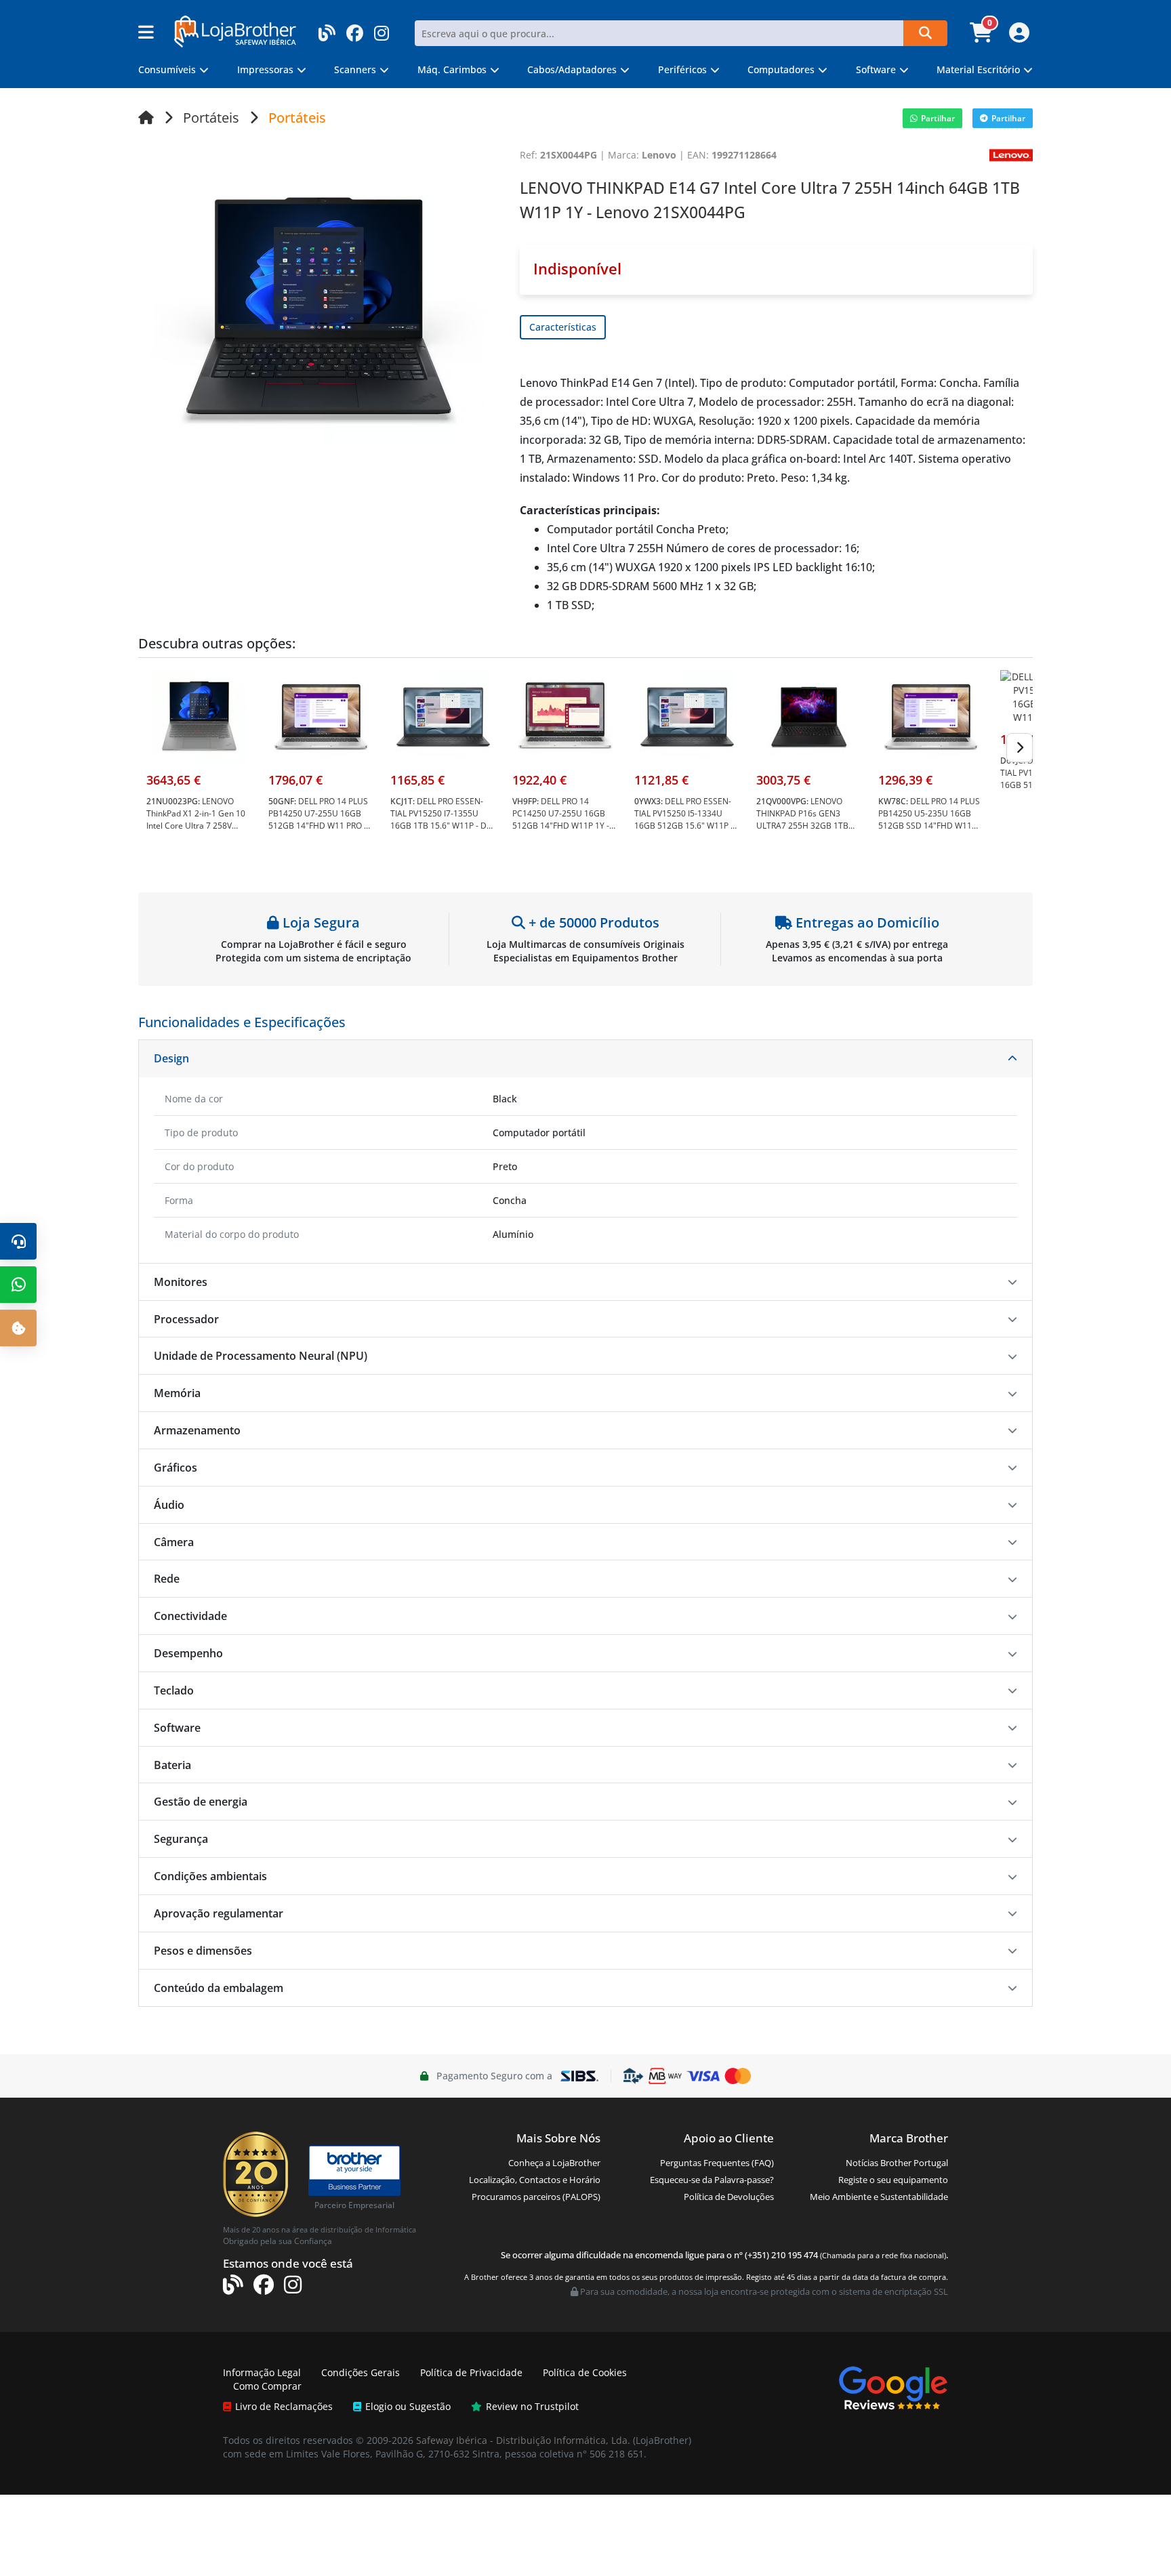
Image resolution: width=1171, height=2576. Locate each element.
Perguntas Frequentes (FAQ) (717, 2163)
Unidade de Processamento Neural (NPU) (261, 1356)
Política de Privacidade (471, 2372)
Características (563, 327)
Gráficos (176, 1468)
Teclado (174, 1690)
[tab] (585, 1059)
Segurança (181, 1839)
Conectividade (190, 1616)
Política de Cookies (585, 2372)
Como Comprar (267, 2386)
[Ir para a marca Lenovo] (1011, 154)
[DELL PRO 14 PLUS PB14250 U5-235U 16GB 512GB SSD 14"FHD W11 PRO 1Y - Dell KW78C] (931, 716)
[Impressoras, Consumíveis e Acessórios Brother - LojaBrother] (235, 30)
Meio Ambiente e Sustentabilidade (879, 2197)
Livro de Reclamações (284, 2406)
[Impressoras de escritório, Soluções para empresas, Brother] (354, 2164)
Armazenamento (197, 1430)
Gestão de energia (201, 1802)
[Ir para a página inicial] (146, 118)
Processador (186, 1319)
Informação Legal (262, 2372)
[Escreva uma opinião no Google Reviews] (893, 2387)
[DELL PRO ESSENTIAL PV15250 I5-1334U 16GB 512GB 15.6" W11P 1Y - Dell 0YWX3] (687, 716)
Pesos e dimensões (203, 1951)
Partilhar (938, 118)
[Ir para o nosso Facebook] (355, 29)
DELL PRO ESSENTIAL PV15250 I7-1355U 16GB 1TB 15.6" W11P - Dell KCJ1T (443, 819)
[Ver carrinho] (983, 37)
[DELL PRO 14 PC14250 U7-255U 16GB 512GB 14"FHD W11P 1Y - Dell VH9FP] (565, 716)
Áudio (169, 1505)
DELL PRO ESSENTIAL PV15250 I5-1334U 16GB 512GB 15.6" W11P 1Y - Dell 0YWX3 (687, 819)
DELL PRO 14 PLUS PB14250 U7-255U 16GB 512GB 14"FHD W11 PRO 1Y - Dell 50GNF (321, 819)
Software (177, 1728)
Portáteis (211, 118)
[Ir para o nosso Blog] (327, 29)
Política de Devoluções (729, 2197)
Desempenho (188, 1653)
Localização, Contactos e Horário (535, 2180)
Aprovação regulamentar (219, 1913)
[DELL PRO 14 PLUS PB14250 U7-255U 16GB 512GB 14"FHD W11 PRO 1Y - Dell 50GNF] (321, 716)
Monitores (181, 1282)
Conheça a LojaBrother (554, 2163)
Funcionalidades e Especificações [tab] (242, 1022)
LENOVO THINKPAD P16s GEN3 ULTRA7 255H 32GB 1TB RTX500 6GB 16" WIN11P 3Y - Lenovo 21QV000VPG (809, 826)
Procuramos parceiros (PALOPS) (536, 2197)
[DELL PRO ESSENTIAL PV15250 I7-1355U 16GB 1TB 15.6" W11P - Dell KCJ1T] (443, 716)
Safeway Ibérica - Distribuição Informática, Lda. (523, 2440)
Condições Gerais (361, 2372)
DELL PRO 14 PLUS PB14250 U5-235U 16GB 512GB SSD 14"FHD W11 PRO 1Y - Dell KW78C (929, 819)
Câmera (174, 1542)
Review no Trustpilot (532, 2406)
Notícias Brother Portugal (897, 2163)
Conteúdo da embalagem (219, 1988)
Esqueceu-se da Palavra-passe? (712, 2180)
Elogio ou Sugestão (408, 2406)
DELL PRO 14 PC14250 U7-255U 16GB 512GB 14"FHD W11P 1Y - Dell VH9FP (561, 819)
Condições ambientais (210, 1876)
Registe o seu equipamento (893, 2180)
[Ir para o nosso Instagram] (382, 29)
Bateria (172, 1765)
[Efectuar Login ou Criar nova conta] (1018, 37)
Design (171, 1058)
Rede (167, 1579)
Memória (177, 1393)
